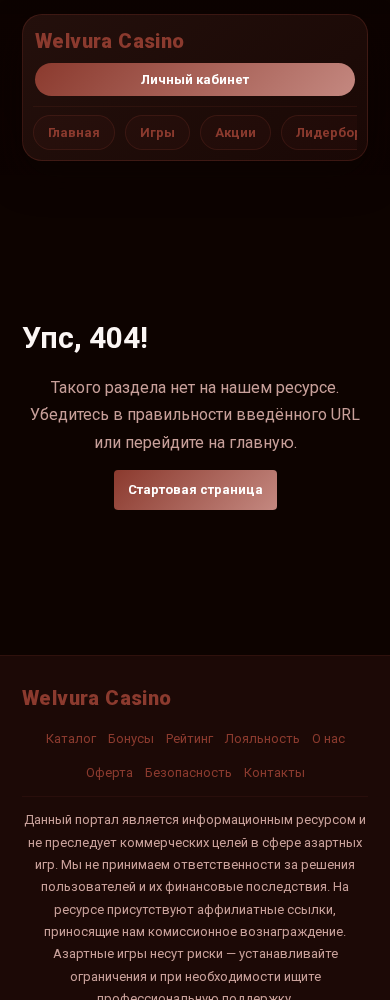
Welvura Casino (110, 41)
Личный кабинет (195, 79)
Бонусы (131, 738)
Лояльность (262, 738)
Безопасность (188, 772)
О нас (328, 738)
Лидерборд (333, 132)
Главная (74, 132)
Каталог (71, 738)
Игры (157, 132)
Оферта (109, 772)
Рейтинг (189, 738)
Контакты (274, 772)
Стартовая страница (195, 489)
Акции (235, 132)
